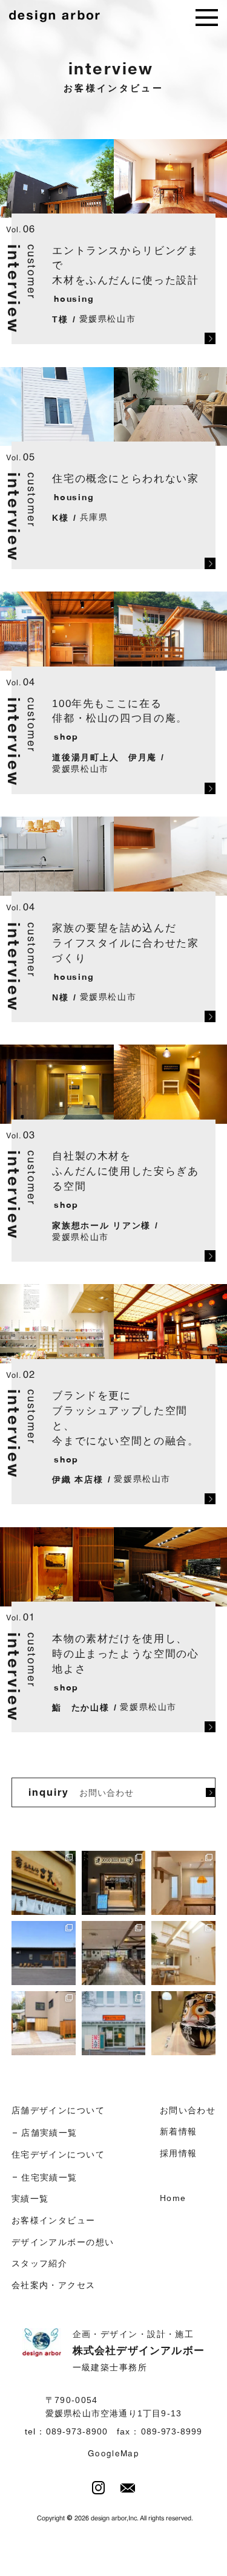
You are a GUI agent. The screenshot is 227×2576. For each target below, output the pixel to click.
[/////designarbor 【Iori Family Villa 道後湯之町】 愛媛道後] (44, 2023)
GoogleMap (113, 2454)
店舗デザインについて (58, 2110)
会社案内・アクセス (54, 2285)
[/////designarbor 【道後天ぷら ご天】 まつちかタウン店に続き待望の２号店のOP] (44, 1883)
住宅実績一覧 (49, 2177)
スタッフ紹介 (40, 2263)
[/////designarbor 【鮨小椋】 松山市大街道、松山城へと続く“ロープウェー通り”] (183, 2023)
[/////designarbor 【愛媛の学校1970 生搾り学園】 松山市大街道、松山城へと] (114, 2023)
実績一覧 (30, 2199)
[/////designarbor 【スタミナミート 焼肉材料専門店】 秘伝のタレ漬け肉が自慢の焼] (44, 1953)
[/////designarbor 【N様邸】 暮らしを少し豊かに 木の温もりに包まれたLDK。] (183, 1883)
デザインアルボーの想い (63, 2242)
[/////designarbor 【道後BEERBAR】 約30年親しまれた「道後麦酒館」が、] (114, 1883)
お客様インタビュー (54, 2220)
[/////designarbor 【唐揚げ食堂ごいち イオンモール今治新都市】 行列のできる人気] (114, 1953)
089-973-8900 (77, 2432)
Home (173, 2198)
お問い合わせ (188, 2110)
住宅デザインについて (58, 2154)
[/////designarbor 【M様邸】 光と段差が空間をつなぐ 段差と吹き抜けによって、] (183, 1953)
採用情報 (179, 2153)
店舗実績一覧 (49, 2133)
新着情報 (179, 2131)
